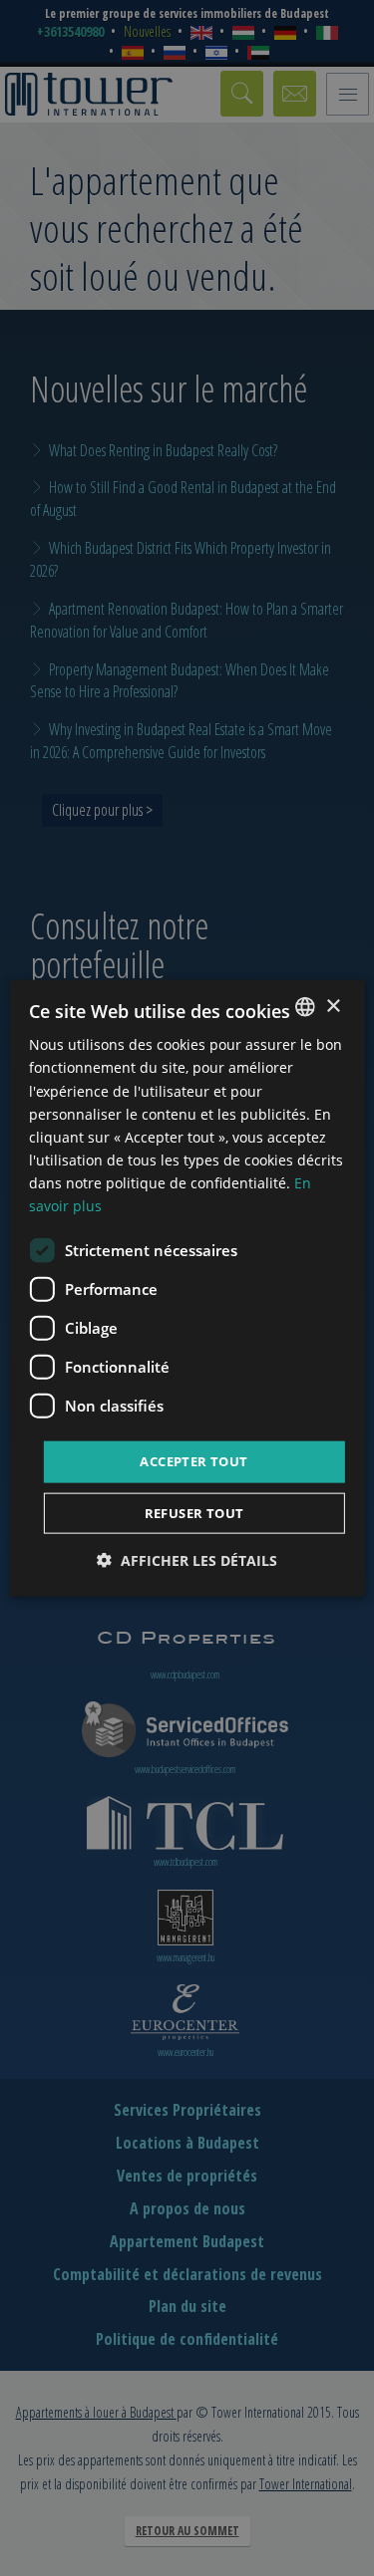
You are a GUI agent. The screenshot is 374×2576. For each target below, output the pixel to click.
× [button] (333, 1006)
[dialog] (187, 1288)
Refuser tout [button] (194, 1512)
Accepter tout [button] (193, 1461)
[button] (187, 1559)
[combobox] (305, 1007)
